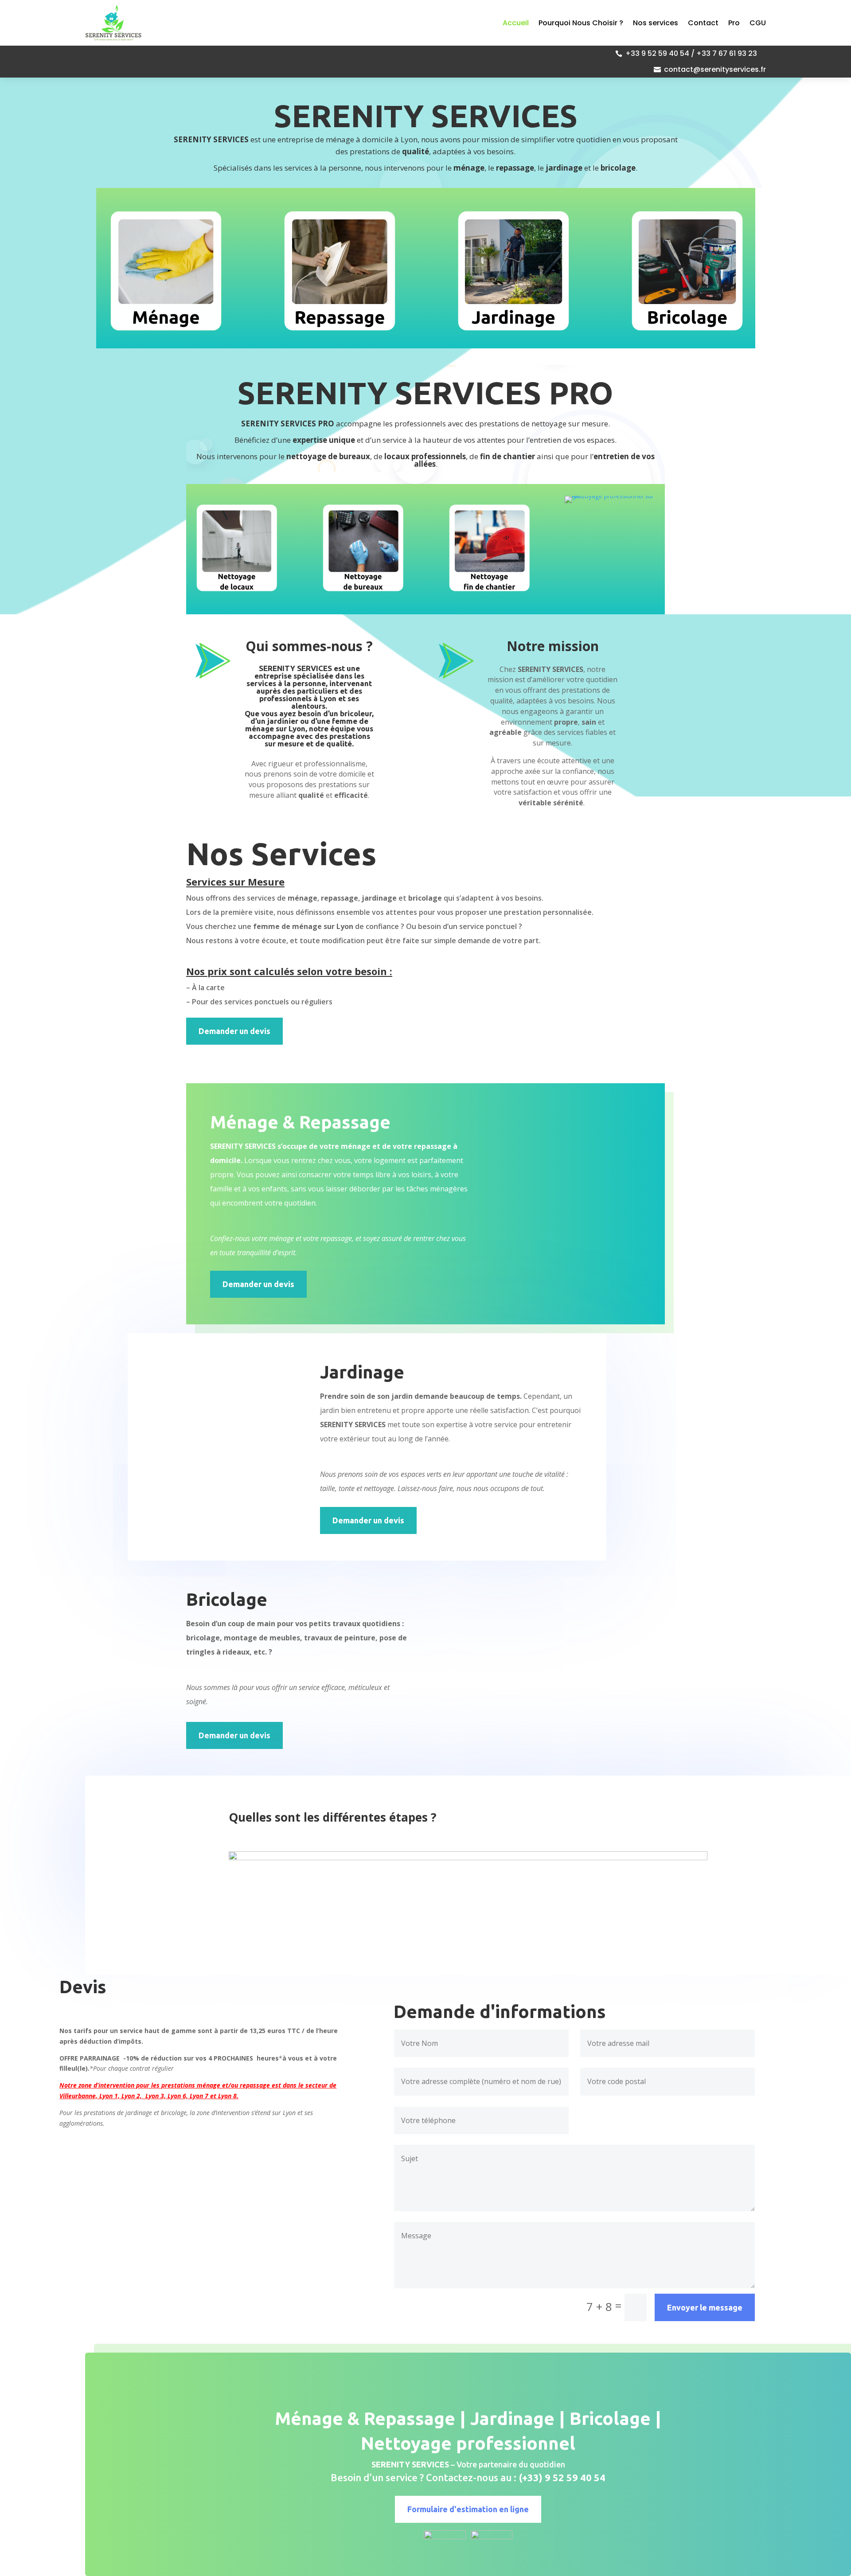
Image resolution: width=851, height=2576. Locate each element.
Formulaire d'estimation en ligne (468, 2509)
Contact (703, 23)
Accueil (516, 23)
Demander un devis (234, 1031)
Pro (734, 23)
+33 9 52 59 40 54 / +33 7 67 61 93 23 (691, 53)
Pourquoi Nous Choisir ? (581, 23)
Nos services (656, 23)
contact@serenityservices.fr (715, 69)
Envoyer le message (705, 2307)
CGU (758, 23)
